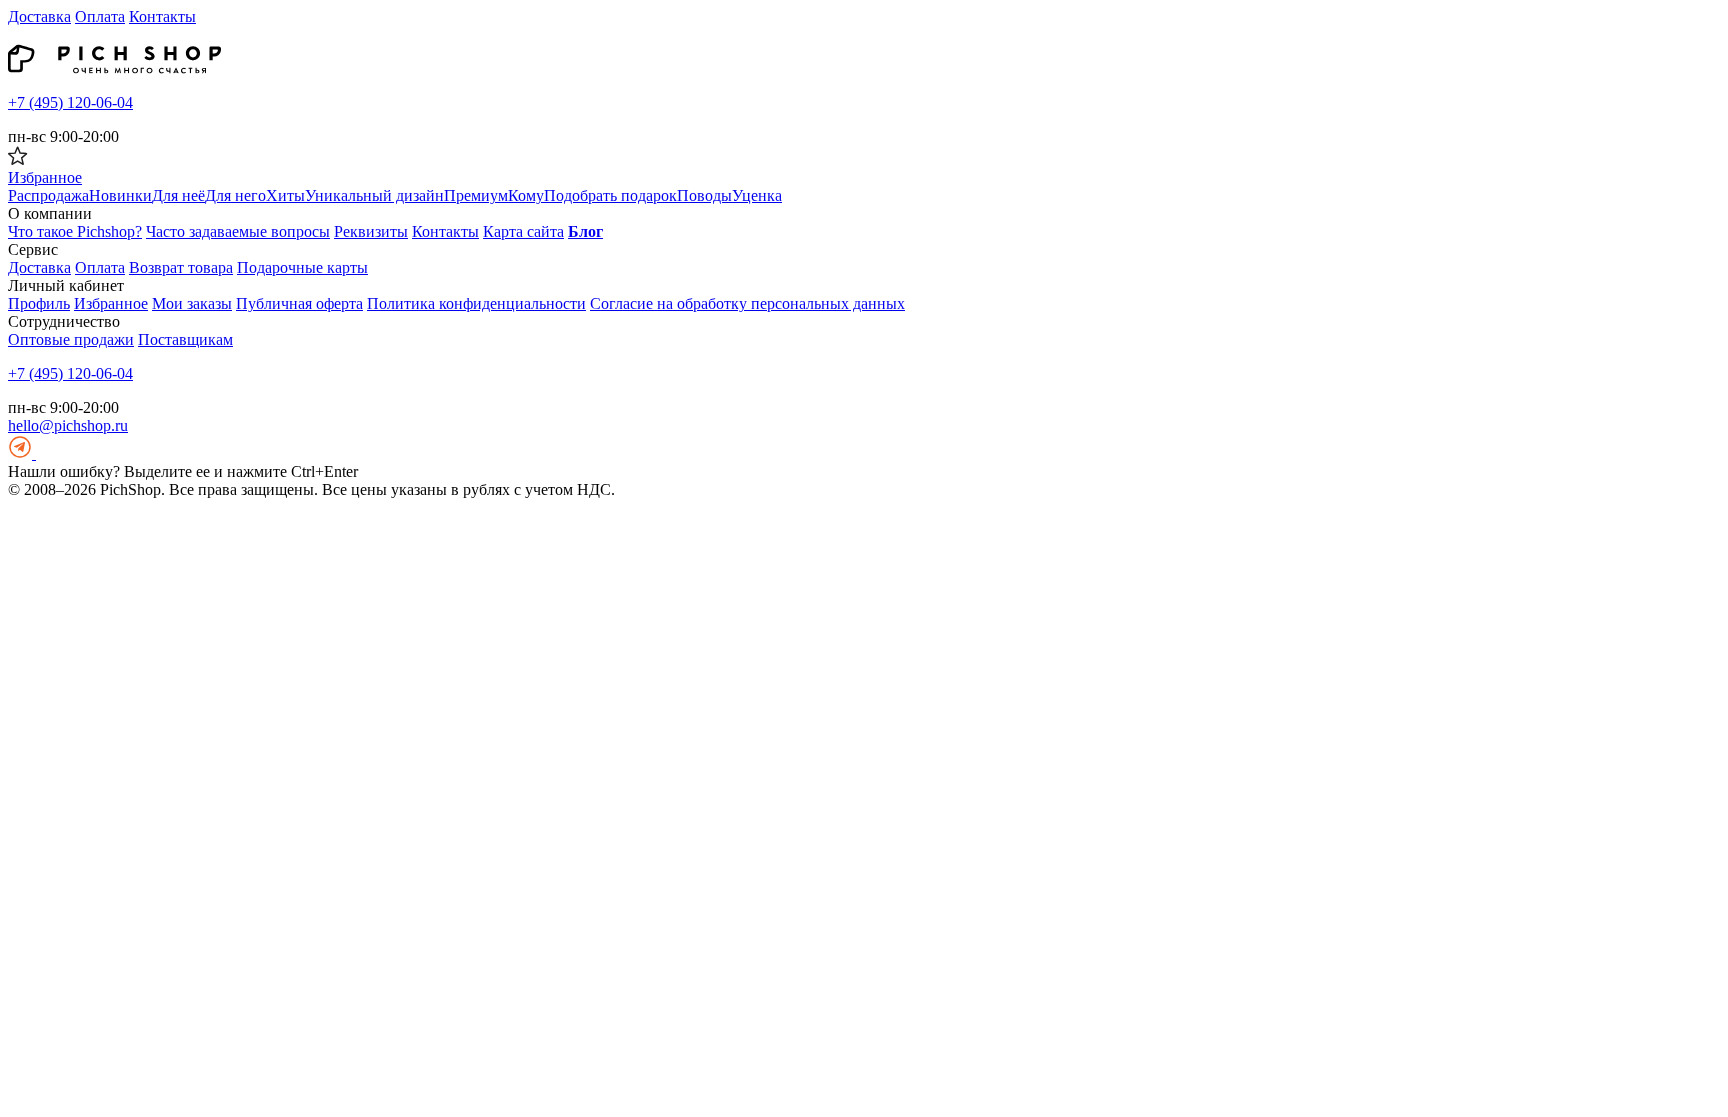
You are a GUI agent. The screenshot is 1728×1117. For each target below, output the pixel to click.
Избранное (111, 303)
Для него (235, 195)
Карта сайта (523, 231)
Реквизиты (371, 231)
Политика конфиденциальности (476, 303)
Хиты (285, 195)
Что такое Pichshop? (75, 231)
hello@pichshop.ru (68, 425)
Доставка (39, 16)
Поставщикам (185, 339)
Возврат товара (181, 267)
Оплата (100, 16)
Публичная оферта (299, 303)
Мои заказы (192, 303)
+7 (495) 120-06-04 (70, 102)
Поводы (704, 195)
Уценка (757, 195)
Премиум (476, 195)
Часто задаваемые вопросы (238, 231)
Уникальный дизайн (374, 195)
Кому (526, 195)
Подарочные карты (302, 267)
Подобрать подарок (610, 195)
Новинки (120, 195)
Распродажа (48, 195)
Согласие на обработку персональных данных (747, 303)
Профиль (39, 303)
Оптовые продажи (71, 339)
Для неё (178, 195)
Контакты (162, 16)
